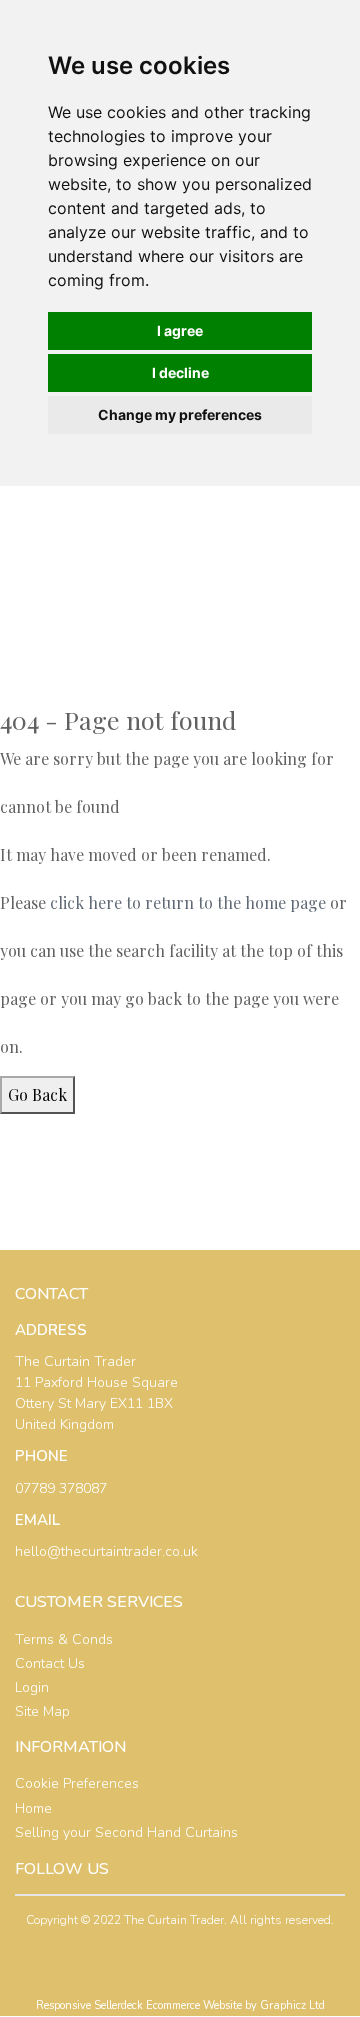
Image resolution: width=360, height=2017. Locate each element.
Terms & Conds (64, 1639)
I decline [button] (180, 372)
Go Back (37, 1094)
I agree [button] (180, 330)
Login (32, 1687)
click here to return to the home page (188, 902)
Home (33, 1808)
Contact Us (50, 1663)
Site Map (42, 1711)
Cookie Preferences (77, 1783)
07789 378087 (61, 1488)
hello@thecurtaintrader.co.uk (106, 1551)
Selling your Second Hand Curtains (126, 1832)
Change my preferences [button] (180, 414)
